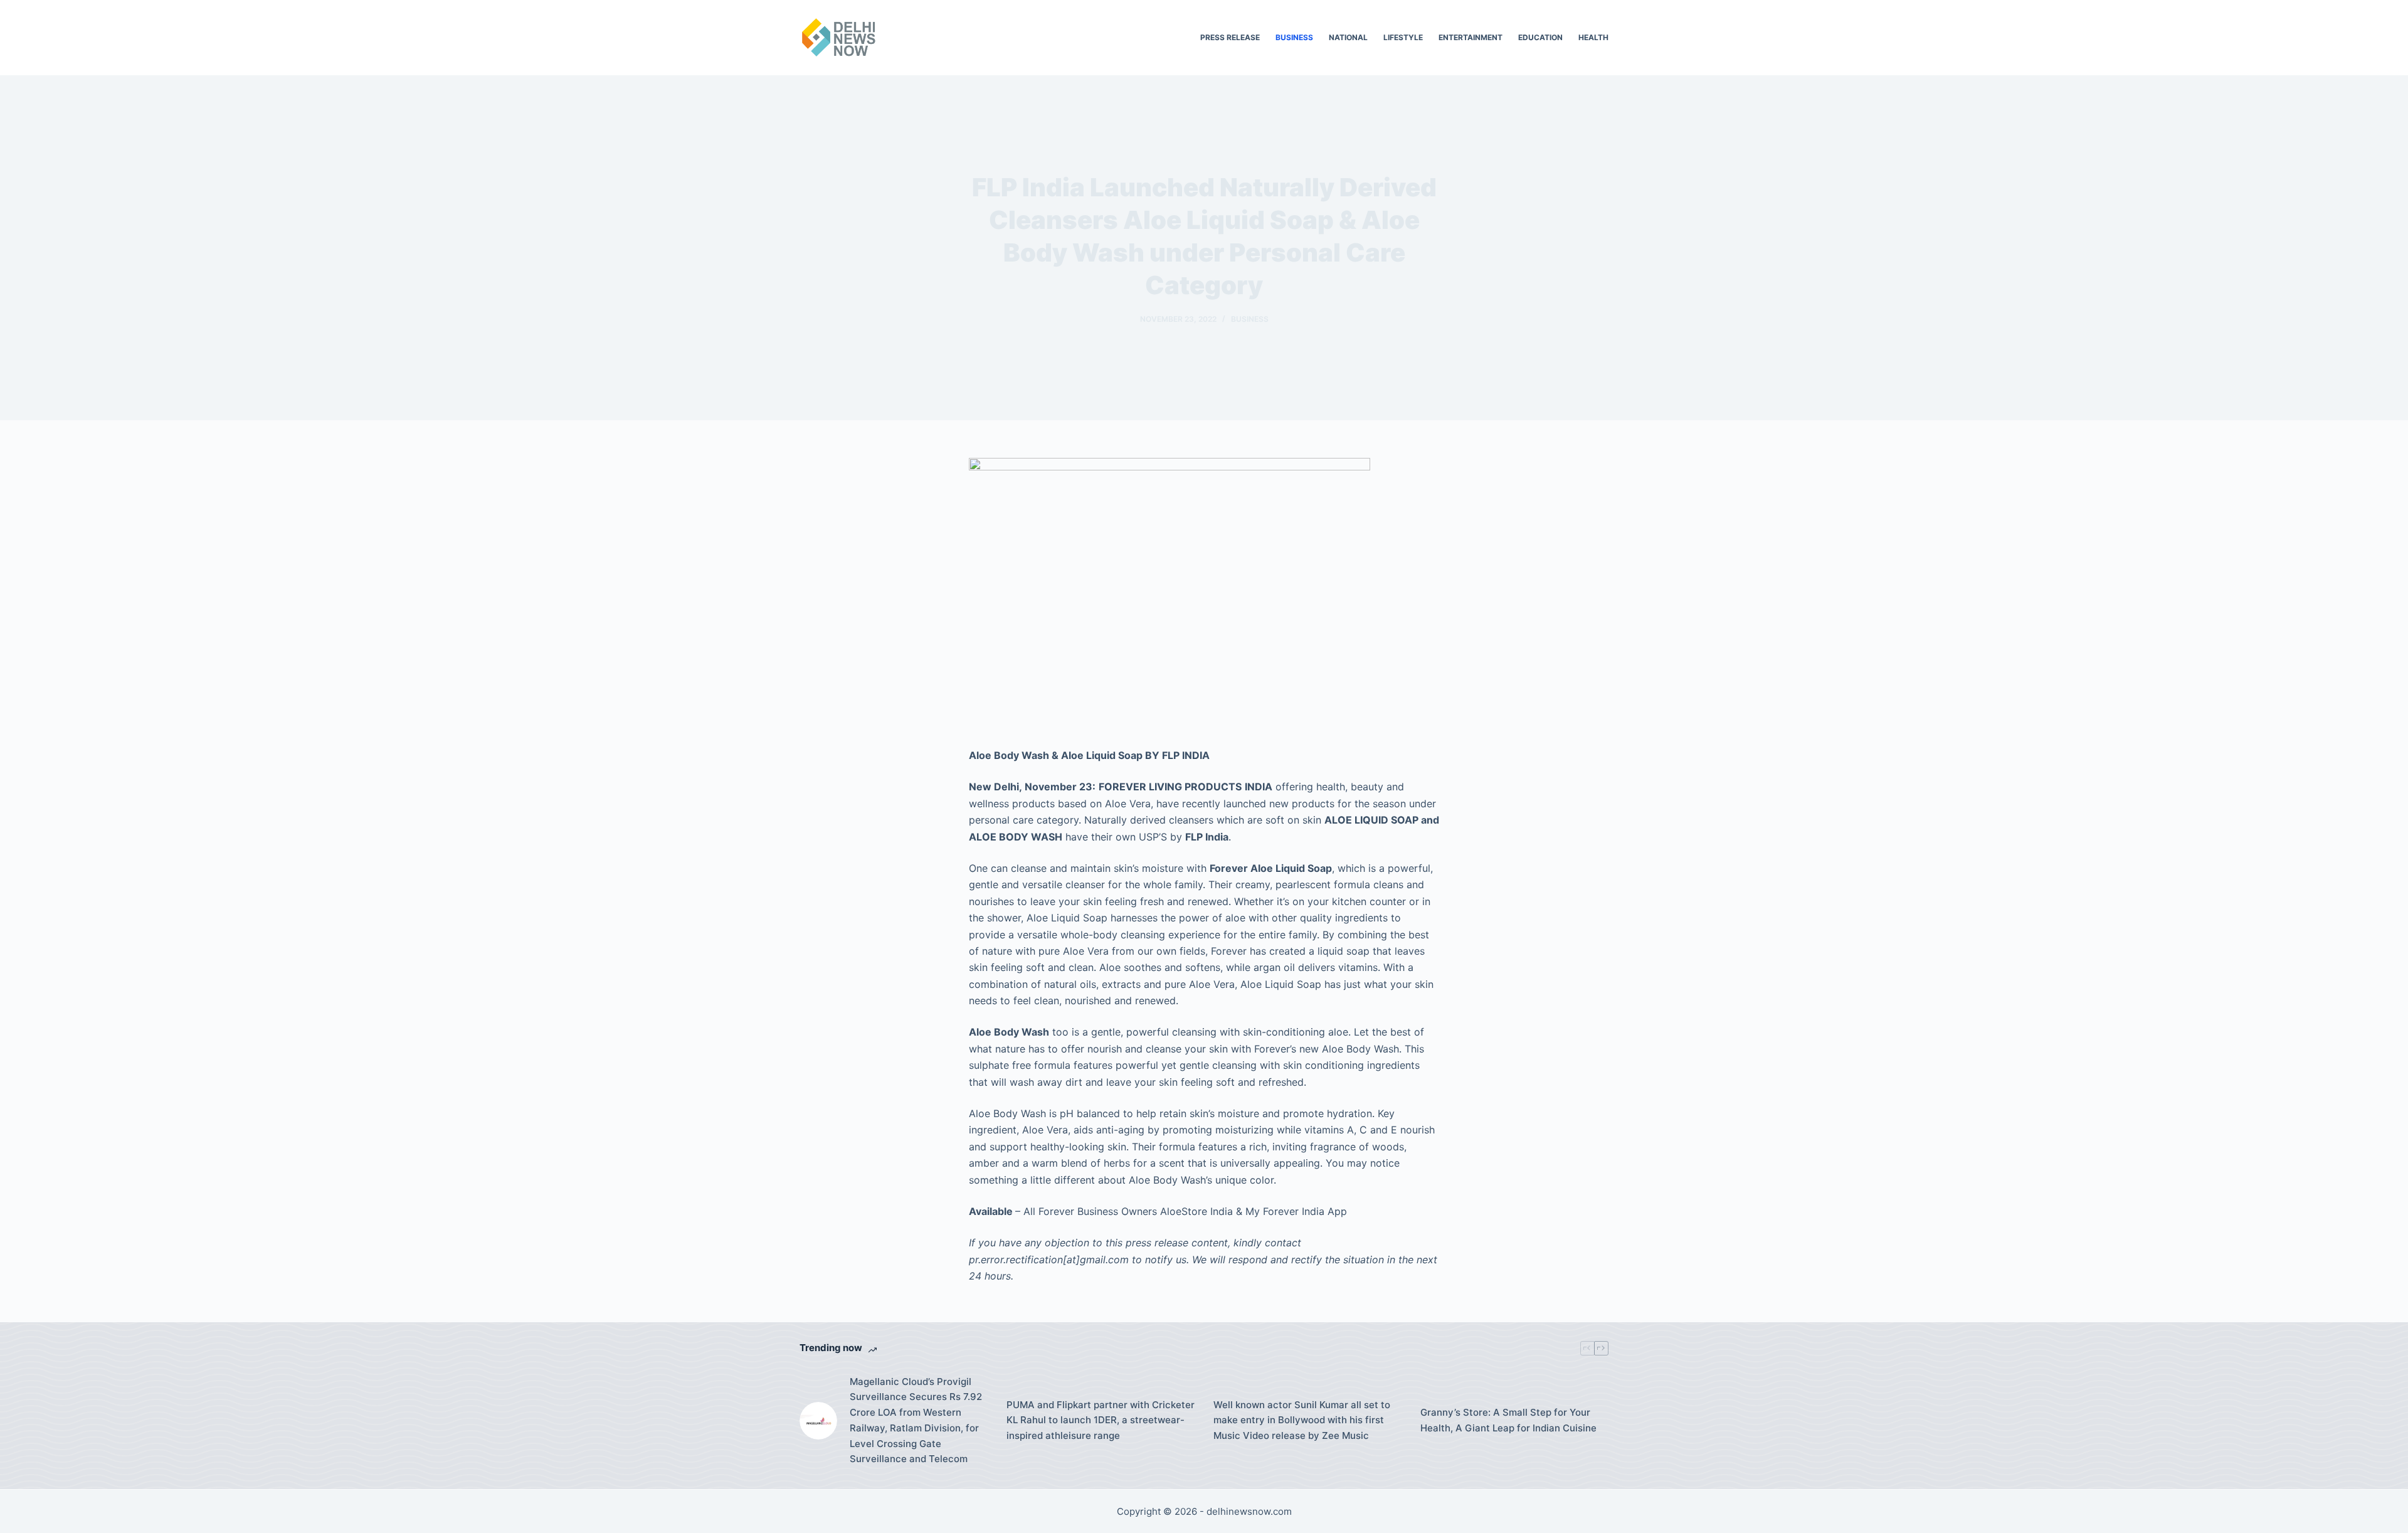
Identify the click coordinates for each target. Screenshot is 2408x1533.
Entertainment (1471, 37)
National (1348, 37)
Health (1593, 37)
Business (1294, 37)
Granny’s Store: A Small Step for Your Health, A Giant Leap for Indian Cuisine (1508, 1420)
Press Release (1230, 37)
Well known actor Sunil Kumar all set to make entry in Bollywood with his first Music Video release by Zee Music (1302, 1420)
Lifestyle (1403, 37)
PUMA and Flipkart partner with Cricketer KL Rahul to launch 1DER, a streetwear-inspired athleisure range (1101, 1420)
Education (1540, 37)
